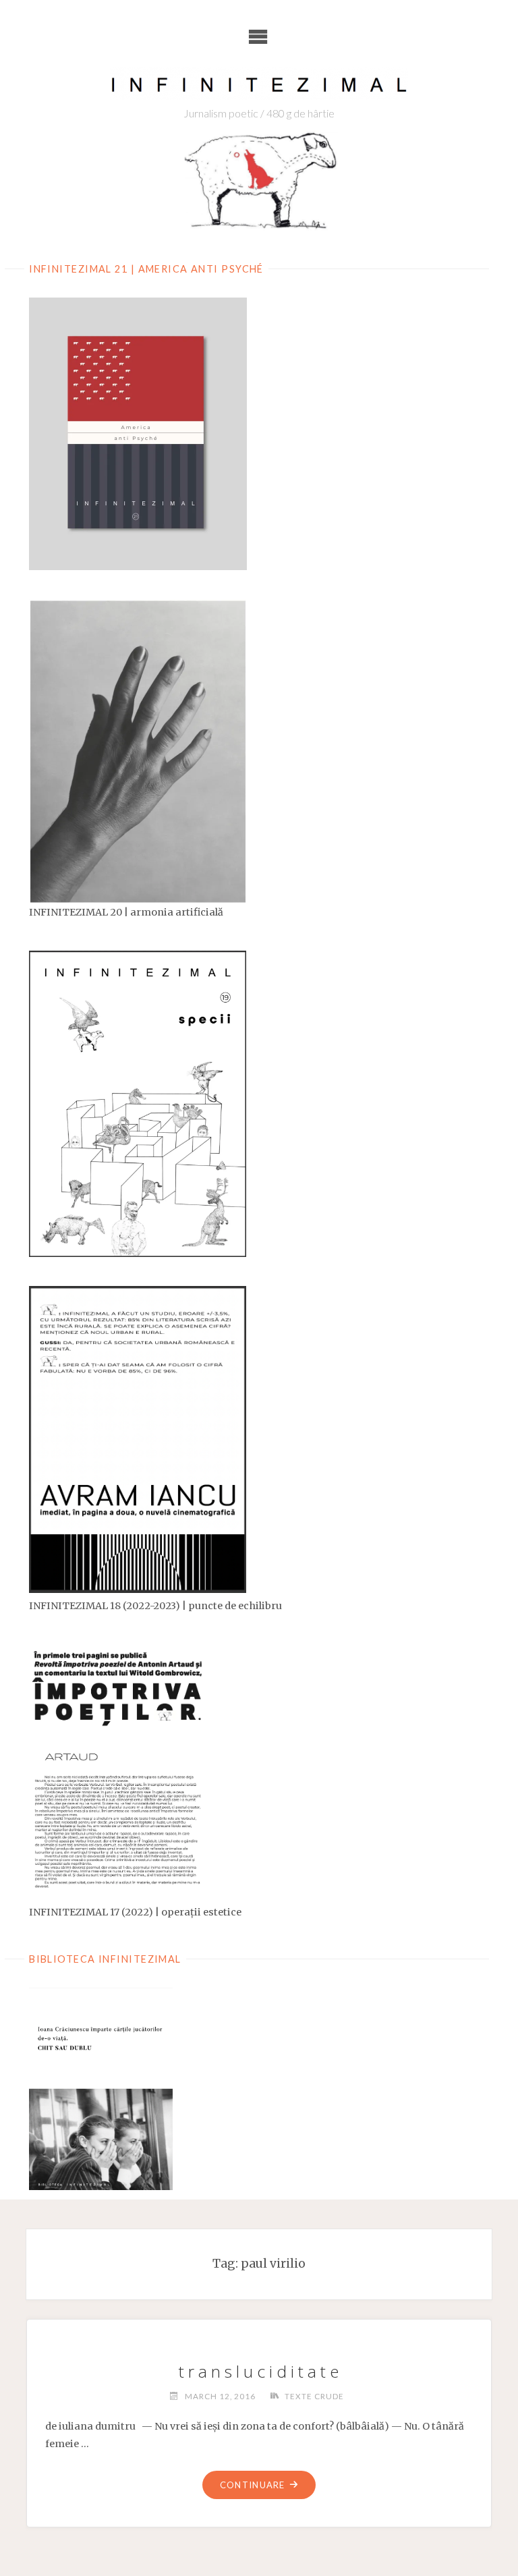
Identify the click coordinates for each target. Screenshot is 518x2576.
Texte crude (314, 2396)
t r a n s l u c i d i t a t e (259, 2371)
